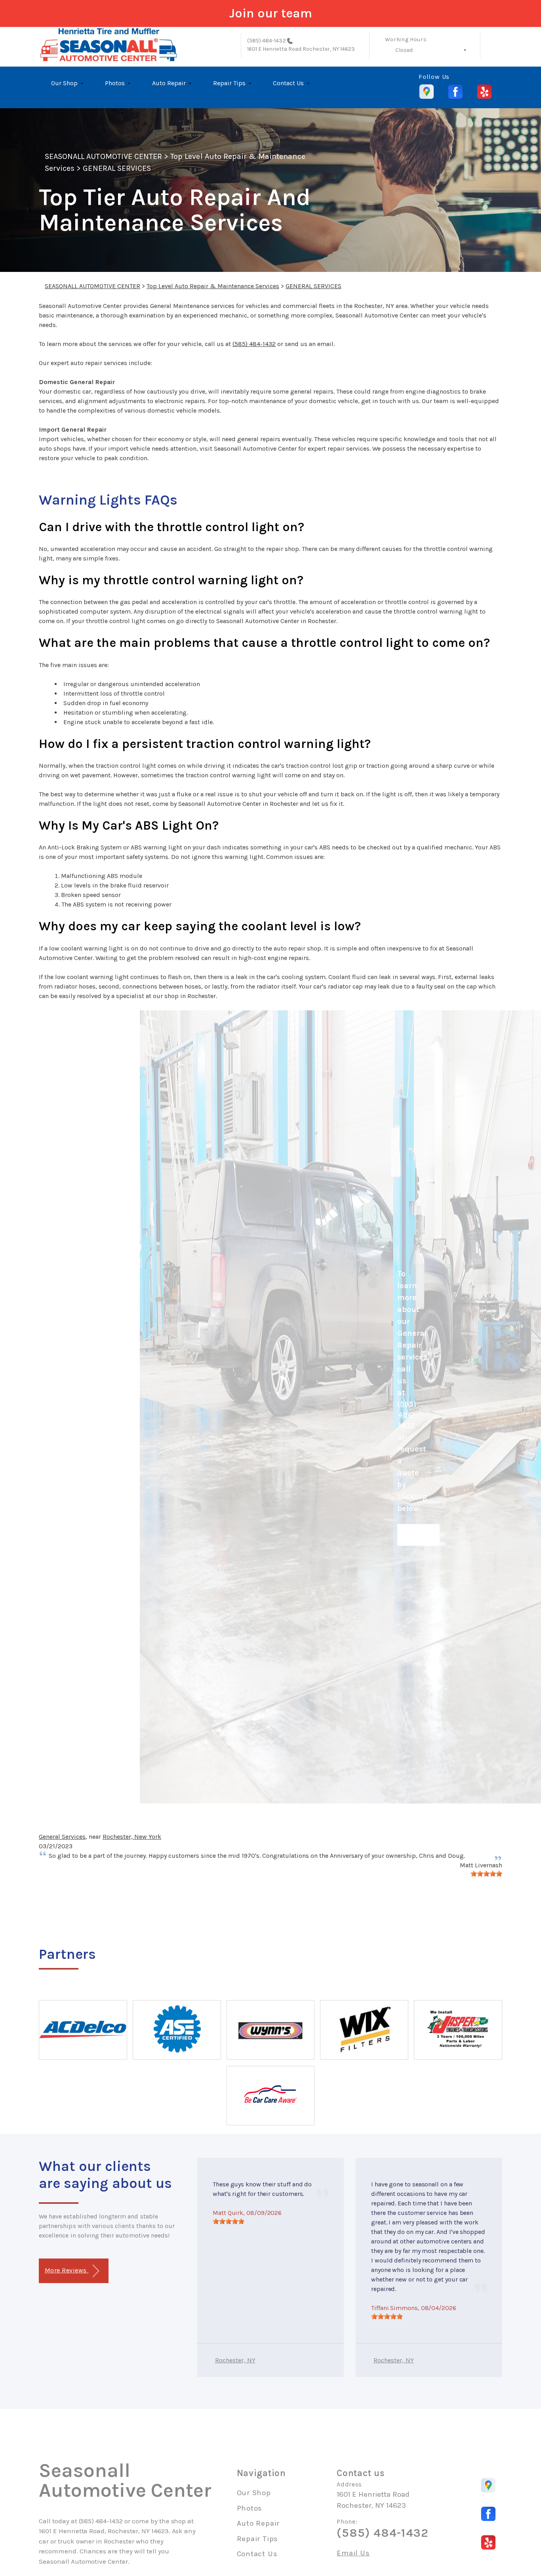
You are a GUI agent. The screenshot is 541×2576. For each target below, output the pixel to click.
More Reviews (67, 2270)
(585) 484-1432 (267, 41)
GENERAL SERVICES (117, 168)
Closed (404, 50)
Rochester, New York (132, 1837)
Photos (115, 83)
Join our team (271, 13)
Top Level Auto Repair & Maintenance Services (213, 286)
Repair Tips (229, 83)
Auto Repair (169, 83)
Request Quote (418, 1535)
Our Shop (64, 83)
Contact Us (288, 83)
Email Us (353, 2553)
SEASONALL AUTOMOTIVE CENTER (103, 156)
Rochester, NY (235, 2360)
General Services (62, 1837)
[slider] (486, 1874)
